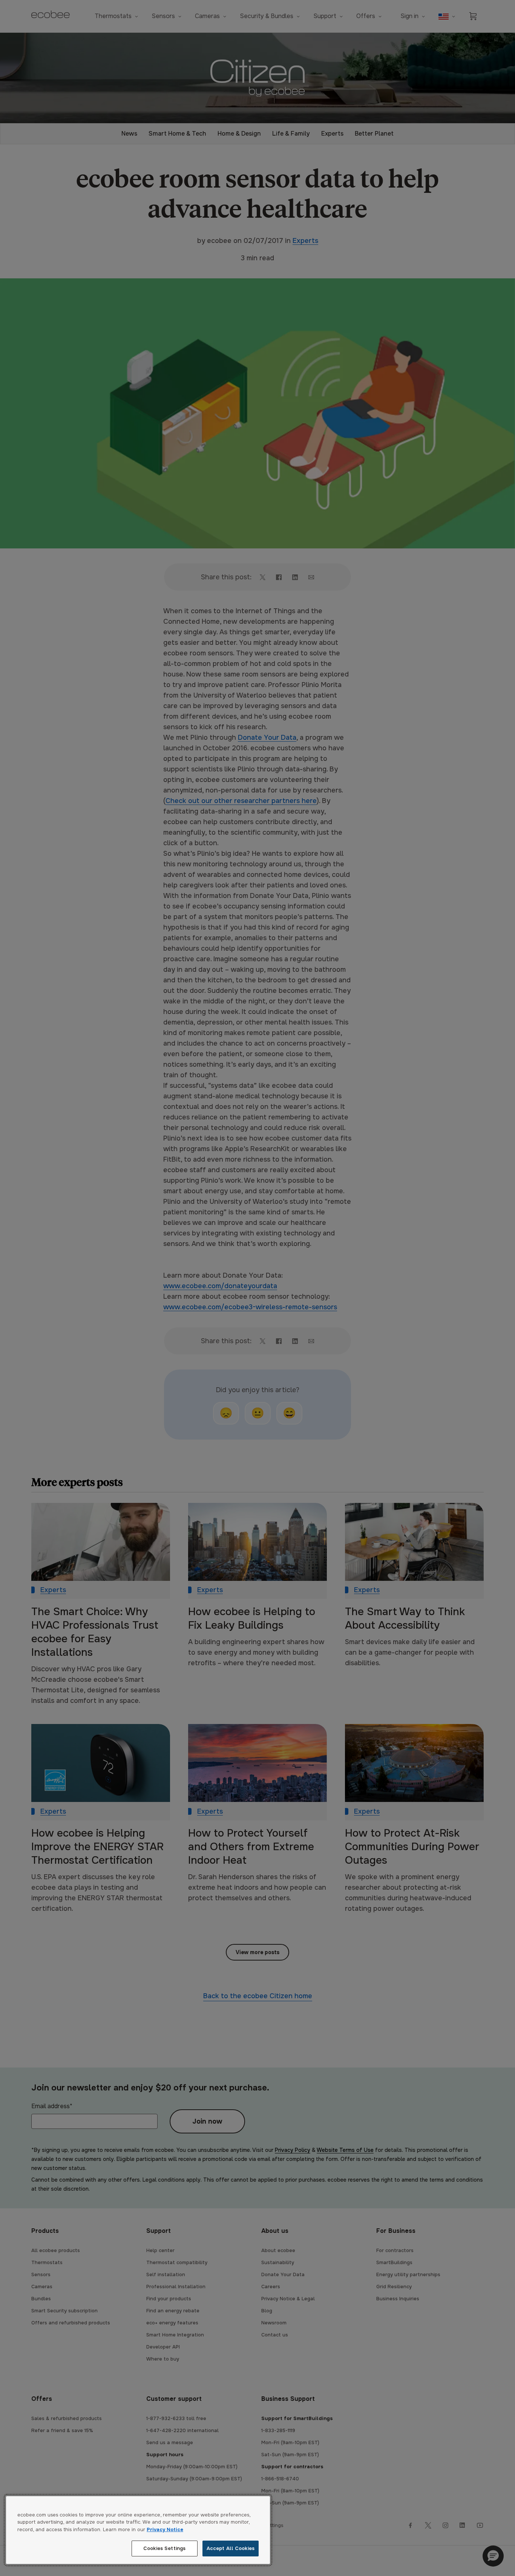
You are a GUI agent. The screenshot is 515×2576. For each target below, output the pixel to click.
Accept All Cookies (231, 2548)
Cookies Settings (164, 2548)
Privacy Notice (165, 2529)
